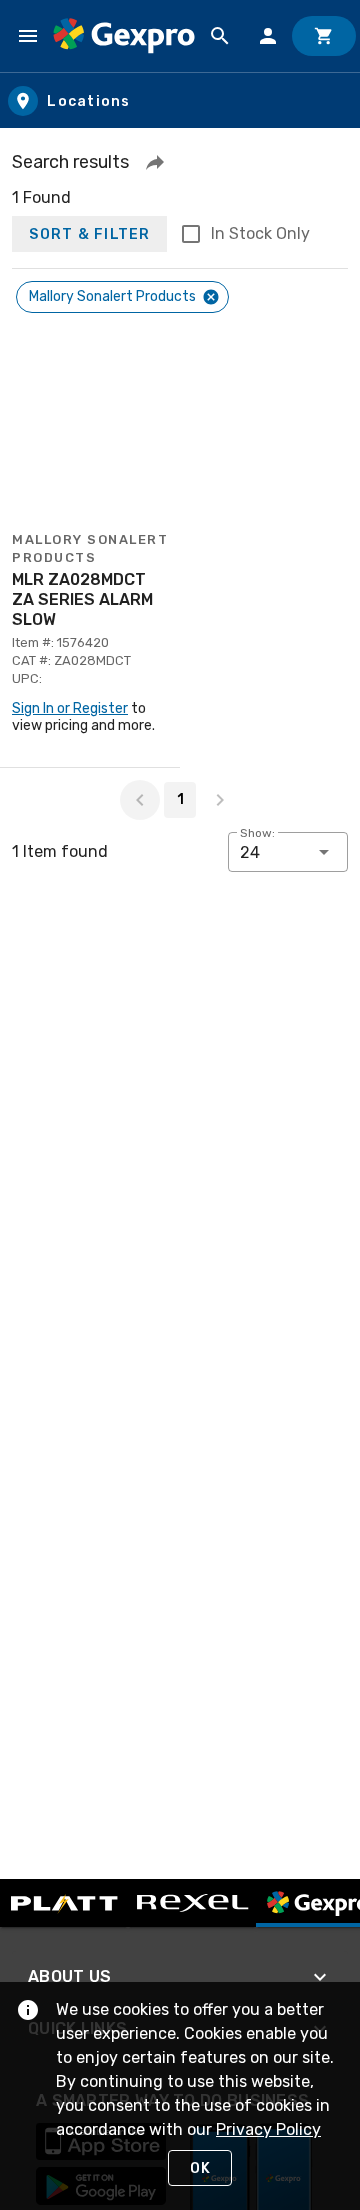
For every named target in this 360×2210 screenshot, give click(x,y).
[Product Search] (220, 36)
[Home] (124, 35)
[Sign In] (268, 36)
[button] (155, 162)
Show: (257, 833)
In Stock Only (260, 233)
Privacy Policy (268, 2129)
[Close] (211, 297)
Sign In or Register (70, 708)
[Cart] (324, 36)
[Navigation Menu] (28, 36)
